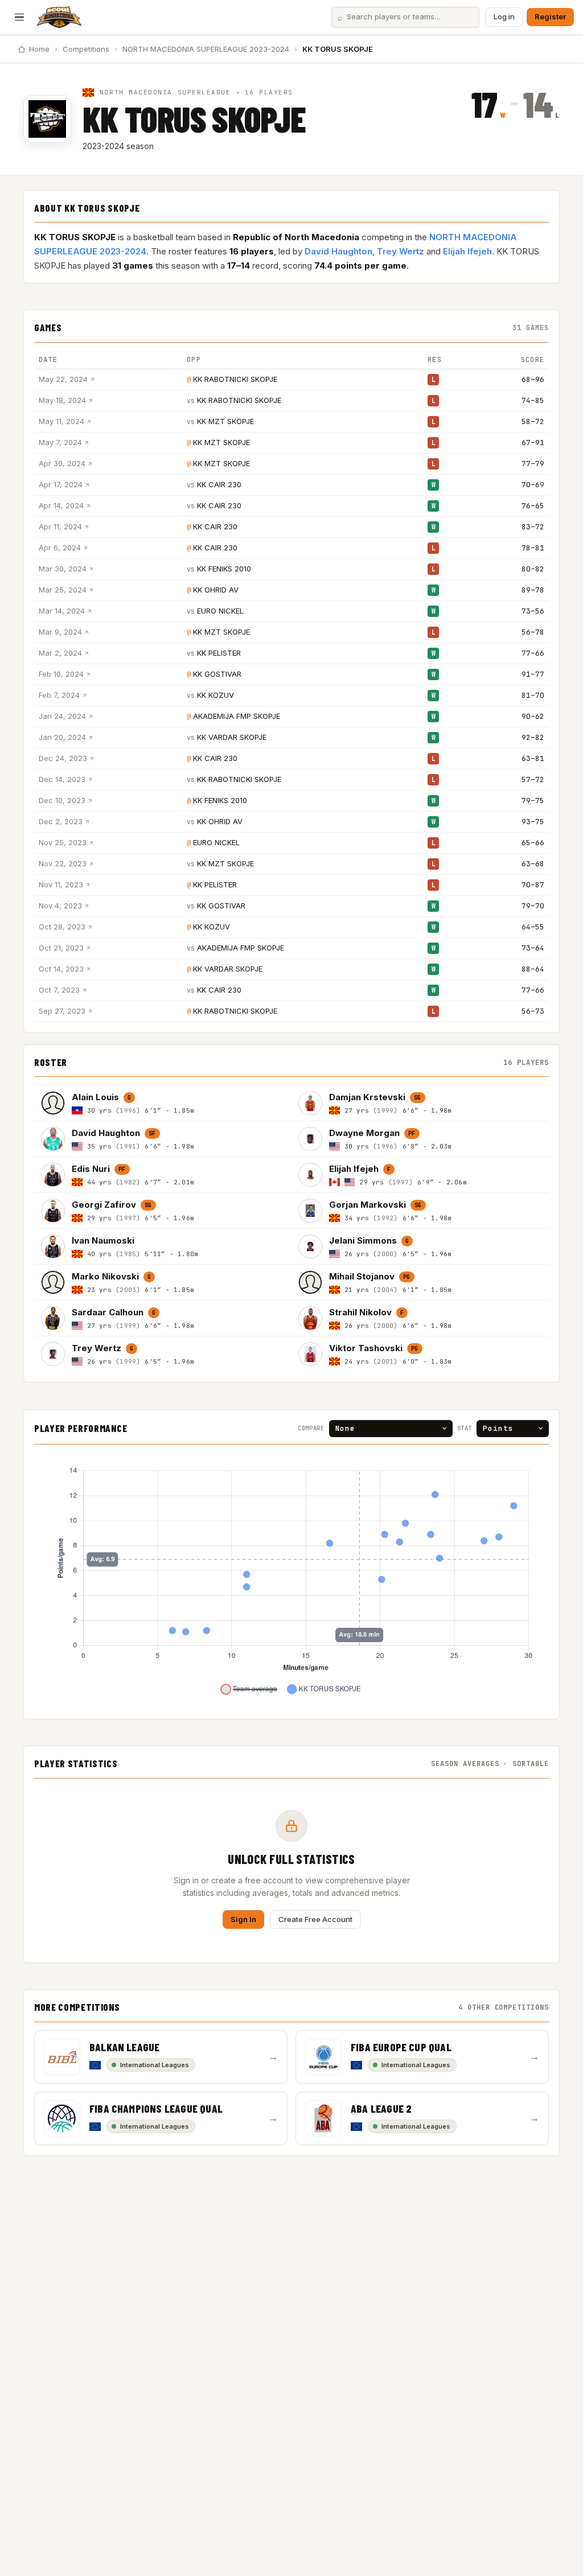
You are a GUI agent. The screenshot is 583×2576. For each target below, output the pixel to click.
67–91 (533, 443)
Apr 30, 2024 (62, 463)
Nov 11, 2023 (61, 884)
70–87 (533, 885)
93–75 (533, 822)
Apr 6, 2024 (60, 548)
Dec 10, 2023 (62, 800)
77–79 (533, 464)
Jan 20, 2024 (62, 737)
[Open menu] (19, 17)
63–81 (533, 758)
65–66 (533, 843)
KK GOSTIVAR (217, 674)
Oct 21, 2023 (61, 948)
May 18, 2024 (62, 400)
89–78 (533, 590)
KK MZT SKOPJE (225, 421)
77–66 (533, 653)
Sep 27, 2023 (62, 1011)
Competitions (86, 49)
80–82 (533, 569)
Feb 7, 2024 (59, 695)
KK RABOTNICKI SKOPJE (235, 379)
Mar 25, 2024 (63, 590)
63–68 (533, 864)
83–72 (533, 527)
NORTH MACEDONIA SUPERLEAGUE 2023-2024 (206, 49)
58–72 (533, 421)
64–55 (533, 927)
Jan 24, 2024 (62, 716)
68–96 (533, 379)
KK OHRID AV (216, 590)
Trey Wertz (401, 251)
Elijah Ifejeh (467, 251)
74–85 (533, 400)
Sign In (243, 1919)
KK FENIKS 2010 (224, 569)
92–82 (533, 737)
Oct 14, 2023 (61, 969)
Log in (504, 17)
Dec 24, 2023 (63, 758)
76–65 (533, 506)
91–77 (533, 674)
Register (550, 17)
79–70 (533, 906)
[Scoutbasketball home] (59, 17)
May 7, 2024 (60, 442)
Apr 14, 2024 (61, 505)
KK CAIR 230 (219, 484)
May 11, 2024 (61, 421)
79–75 (533, 801)
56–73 (533, 1011)
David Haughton (338, 251)
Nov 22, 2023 (63, 863)
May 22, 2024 (63, 379)
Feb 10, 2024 (61, 674)
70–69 (533, 485)
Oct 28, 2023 (62, 927)
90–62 (533, 716)
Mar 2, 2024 (60, 653)
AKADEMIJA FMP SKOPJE (237, 716)
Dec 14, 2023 (62, 779)
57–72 (533, 779)
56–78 (533, 632)
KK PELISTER (219, 653)
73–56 (533, 611)
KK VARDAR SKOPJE (232, 737)
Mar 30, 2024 (63, 569)
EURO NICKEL (220, 611)
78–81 (533, 548)
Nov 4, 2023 (60, 906)
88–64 (533, 969)
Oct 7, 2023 (59, 990)
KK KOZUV (215, 695)
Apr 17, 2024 (61, 484)
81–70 (533, 695)
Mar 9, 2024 (60, 632)
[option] (163, 1103)
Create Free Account (315, 1919)
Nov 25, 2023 (63, 842)
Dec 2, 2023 (61, 821)
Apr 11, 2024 (60, 526)
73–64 (533, 948)
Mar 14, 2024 (62, 611)
